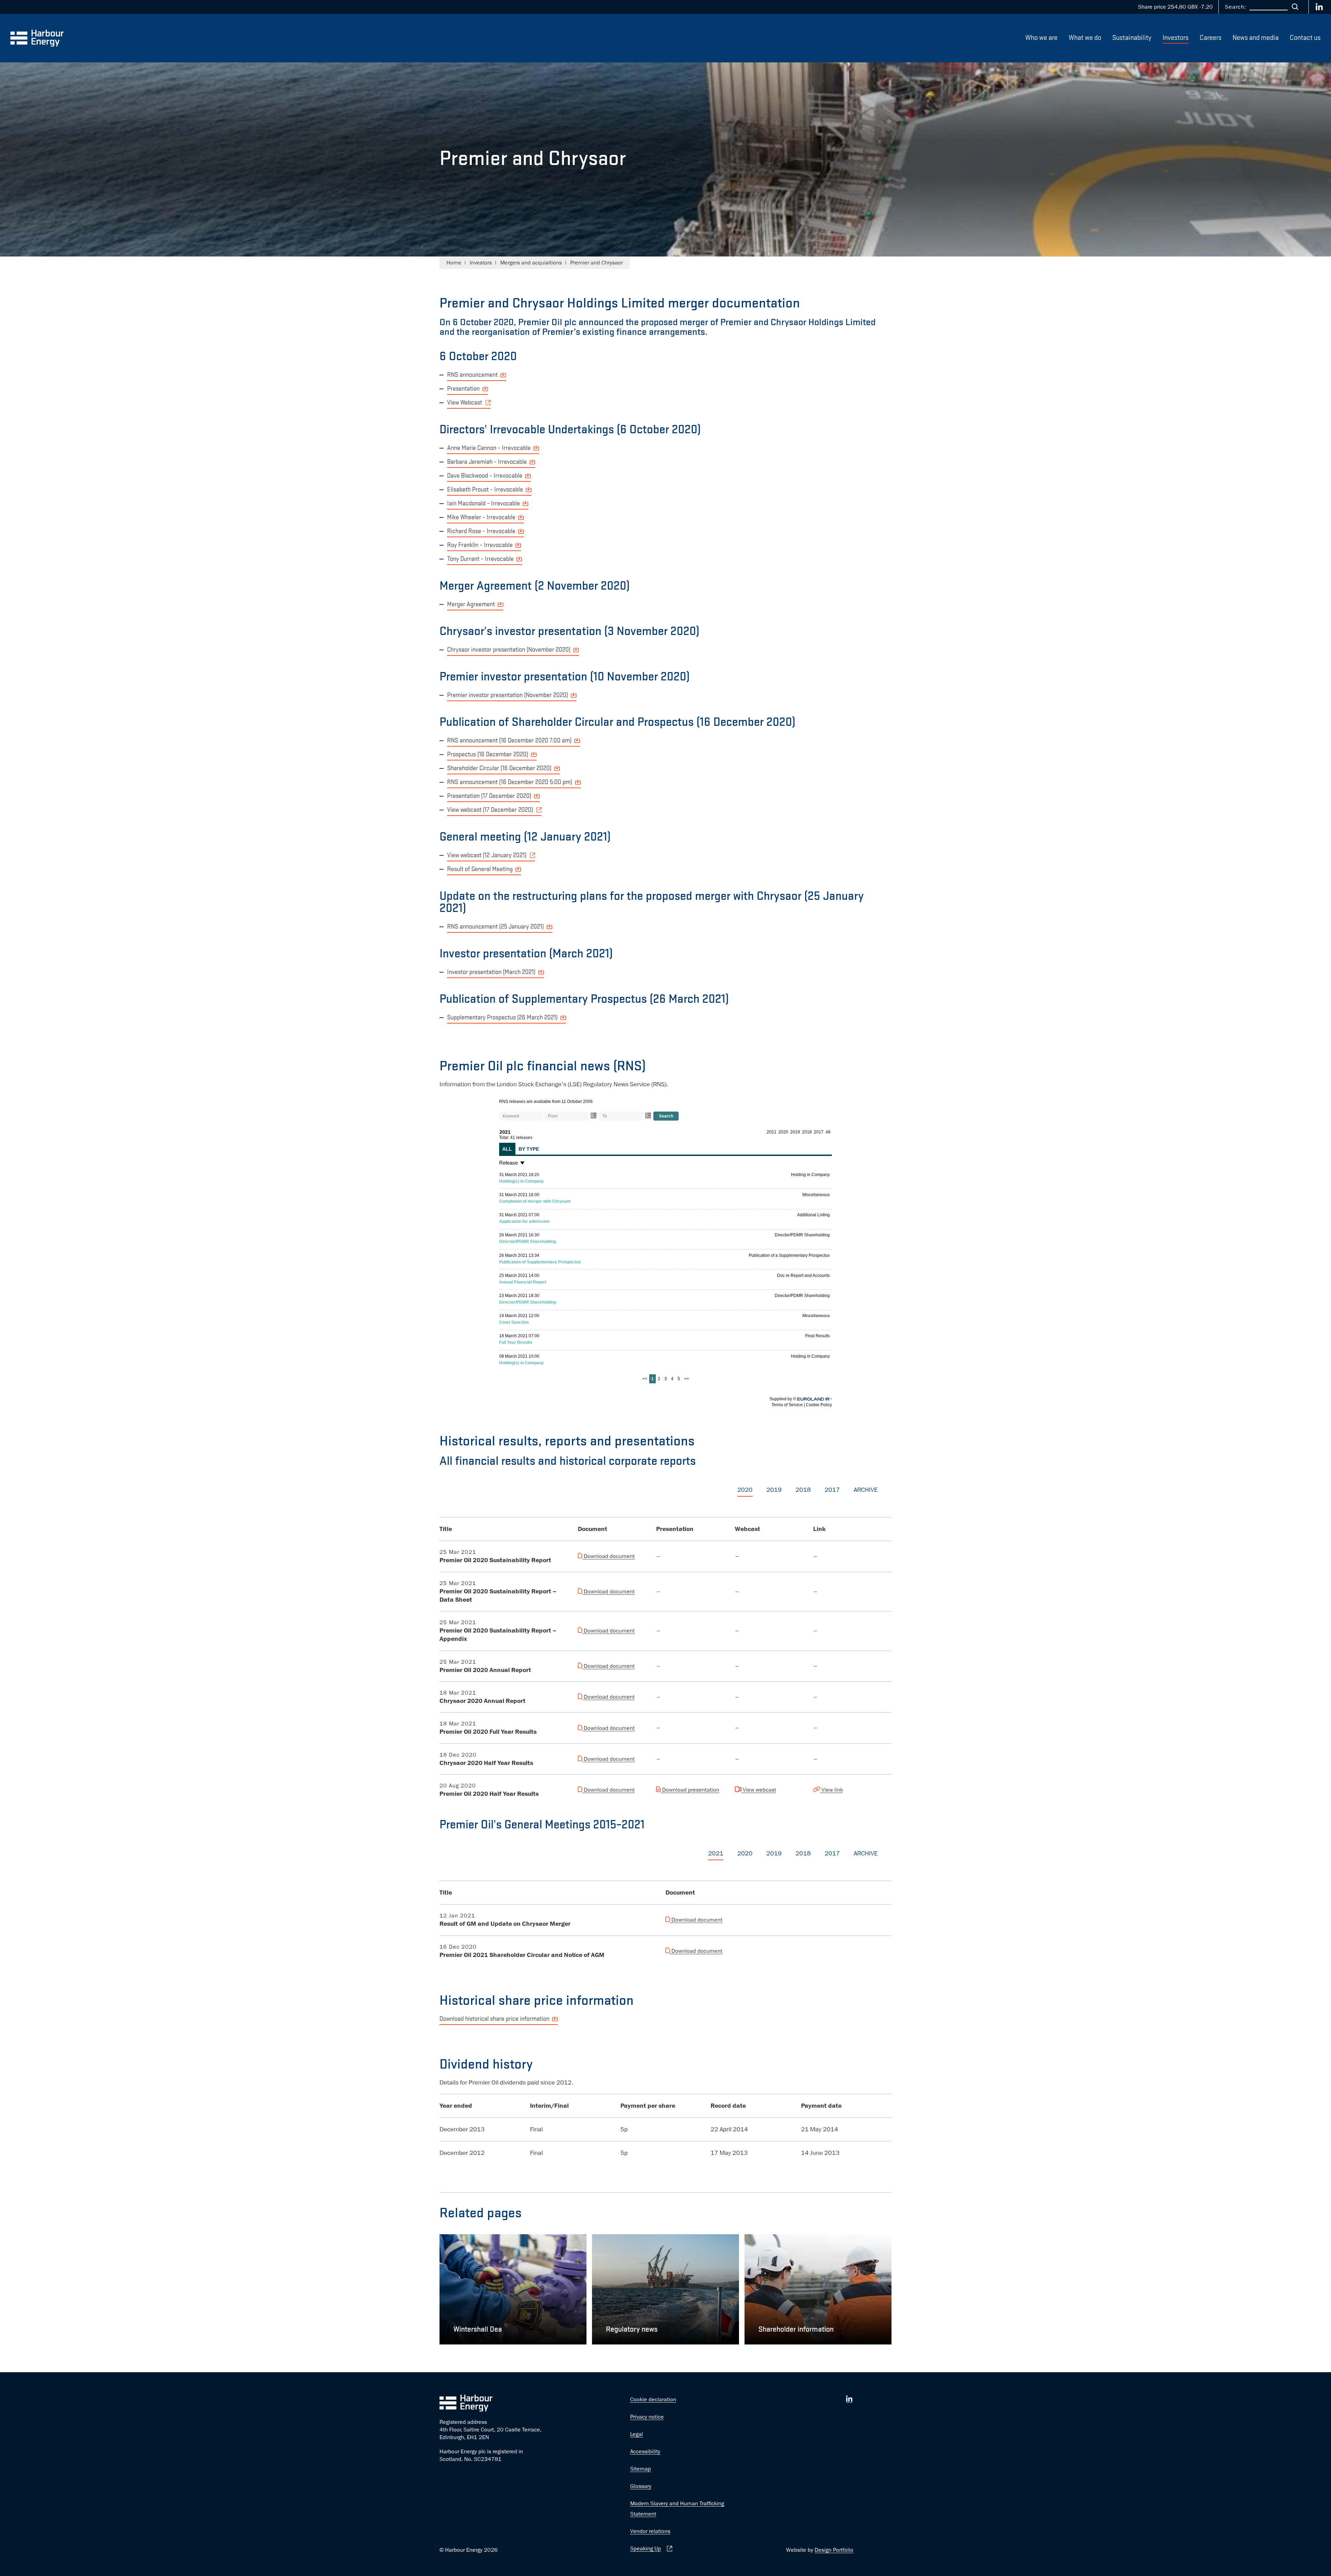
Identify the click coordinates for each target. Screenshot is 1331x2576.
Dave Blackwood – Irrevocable (485, 476)
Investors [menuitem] (1176, 38)
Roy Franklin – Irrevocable (480, 545)
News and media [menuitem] (1256, 38)
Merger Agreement (471, 604)
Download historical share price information (494, 2019)
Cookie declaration (653, 2400)
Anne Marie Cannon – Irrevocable (489, 448)
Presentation (463, 389)
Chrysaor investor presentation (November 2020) (509, 650)
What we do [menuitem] (1085, 38)
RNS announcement (472, 375)
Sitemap (641, 2469)
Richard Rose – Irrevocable (481, 531)
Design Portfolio (834, 2550)
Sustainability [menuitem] (1132, 38)
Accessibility (645, 2452)
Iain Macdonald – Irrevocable (484, 504)
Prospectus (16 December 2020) (488, 755)
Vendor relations (650, 2531)
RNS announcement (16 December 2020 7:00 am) (509, 741)
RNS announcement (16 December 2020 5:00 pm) (510, 782)
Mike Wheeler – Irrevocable (481, 517)
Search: (1236, 7)
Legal (637, 2434)
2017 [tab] (832, 1490)
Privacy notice (647, 2417)
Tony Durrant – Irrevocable (480, 559)
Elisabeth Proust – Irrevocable (485, 490)
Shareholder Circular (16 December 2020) (499, 768)
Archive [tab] (866, 1490)
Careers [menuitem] (1211, 38)
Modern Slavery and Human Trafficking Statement (677, 2509)
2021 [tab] (716, 1853)
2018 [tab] (803, 1490)
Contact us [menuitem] (1305, 38)
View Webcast (465, 403)
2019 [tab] (774, 1490)
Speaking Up (646, 2549)
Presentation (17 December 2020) (489, 796)
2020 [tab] (745, 1490)
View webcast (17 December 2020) (490, 810)
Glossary (641, 2486)
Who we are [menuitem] (1041, 38)
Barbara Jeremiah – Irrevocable (487, 462)
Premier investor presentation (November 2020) (508, 695)
